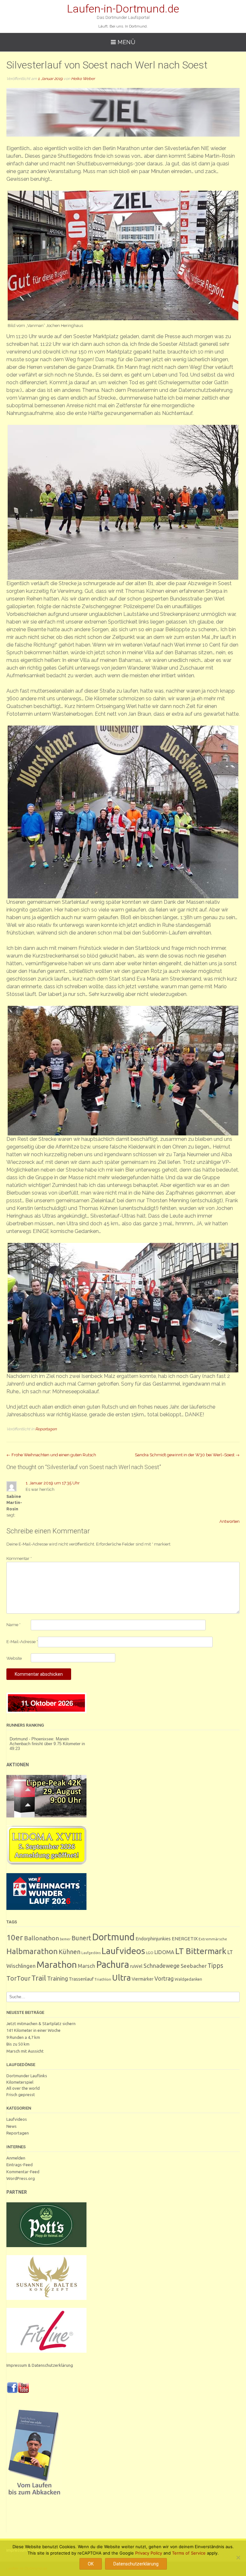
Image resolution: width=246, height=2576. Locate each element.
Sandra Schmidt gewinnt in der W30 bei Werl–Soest (187, 1455)
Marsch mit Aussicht (25, 2051)
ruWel (136, 1966)
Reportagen (46, 1429)
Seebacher (194, 1966)
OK (91, 2564)
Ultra (121, 1978)
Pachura (113, 1964)
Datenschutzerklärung (136, 2564)
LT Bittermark (201, 1951)
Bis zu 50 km (18, 2044)
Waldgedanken (188, 1979)
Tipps (215, 1966)
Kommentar (19, 1558)
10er (15, 1937)
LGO (150, 1953)
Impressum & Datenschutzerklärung (40, 2365)
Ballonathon (41, 1938)
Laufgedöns (91, 1953)
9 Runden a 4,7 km (23, 2037)
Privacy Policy (149, 2553)
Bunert (81, 1938)
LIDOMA (164, 1952)
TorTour (18, 1978)
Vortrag (164, 1979)
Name (13, 1625)
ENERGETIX (185, 1939)
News (12, 2126)
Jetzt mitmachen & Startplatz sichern (41, 2023)
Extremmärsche (213, 1939)
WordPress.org (21, 2178)
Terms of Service (189, 2553)
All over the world (23, 2088)
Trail (39, 1978)
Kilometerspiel (20, 2082)
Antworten (230, 1521)
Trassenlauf (81, 1979)
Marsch (86, 1966)
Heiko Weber (83, 79)
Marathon (57, 1964)
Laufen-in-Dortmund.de (123, 9)
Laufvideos (123, 1951)
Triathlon (103, 1979)
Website (14, 1658)
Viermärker (143, 1979)
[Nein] (238, 2557)
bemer (65, 1939)
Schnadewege (162, 1966)
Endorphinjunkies (153, 1939)
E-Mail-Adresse (22, 1642)
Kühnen (70, 1952)
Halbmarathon (32, 1951)
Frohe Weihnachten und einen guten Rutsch (51, 1455)
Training (57, 1978)
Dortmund (113, 1937)
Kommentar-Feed (23, 2172)
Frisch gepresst (21, 2095)
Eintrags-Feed (20, 2165)
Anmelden (16, 2158)
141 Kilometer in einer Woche (33, 2030)
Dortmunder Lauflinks (27, 2076)
